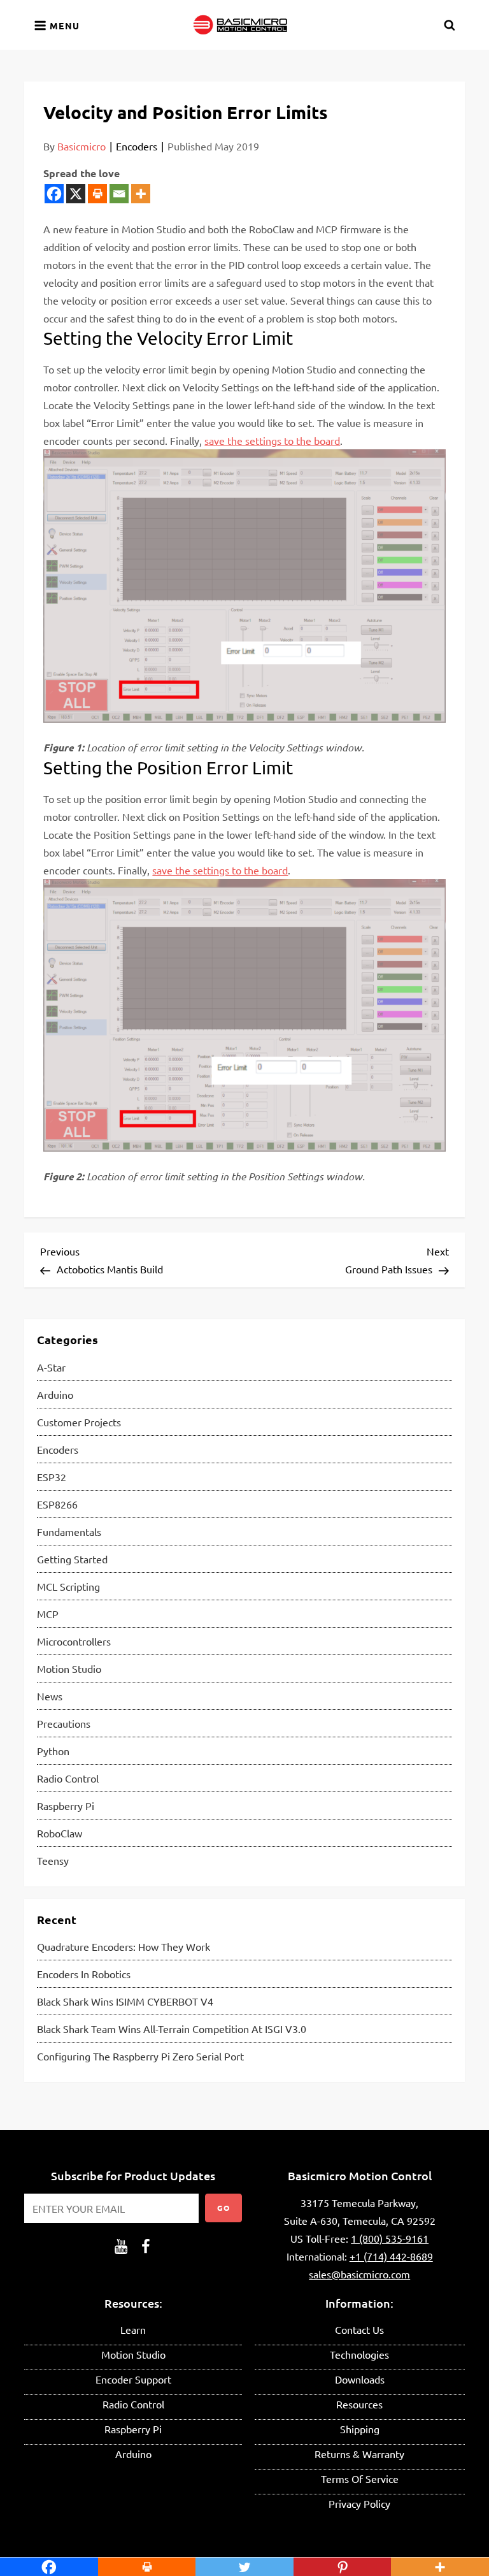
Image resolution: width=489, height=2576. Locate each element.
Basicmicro (81, 146)
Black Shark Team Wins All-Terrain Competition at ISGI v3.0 (172, 2029)
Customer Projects (79, 1422)
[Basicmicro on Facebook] (146, 2245)
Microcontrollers (74, 1641)
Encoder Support (133, 2379)
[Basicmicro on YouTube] (121, 2245)
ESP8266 (57, 1504)
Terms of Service (360, 2478)
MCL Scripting (68, 1586)
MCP (48, 1614)
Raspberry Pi (66, 1805)
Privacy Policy (359, 2503)
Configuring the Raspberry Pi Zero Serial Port (140, 2056)
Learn (133, 2329)
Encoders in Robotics (84, 1974)
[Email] (119, 194)
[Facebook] (54, 194)
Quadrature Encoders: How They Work (124, 1946)
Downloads (360, 2379)
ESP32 (52, 1477)
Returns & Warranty (359, 2454)
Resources (359, 2404)
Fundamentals (69, 1531)
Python (53, 1751)
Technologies (359, 2354)
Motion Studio (69, 1668)
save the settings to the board (272, 440)
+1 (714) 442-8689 (391, 2256)
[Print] (97, 194)
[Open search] (450, 25)
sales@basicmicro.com (359, 2274)
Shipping (360, 2429)
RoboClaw (60, 1833)
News (50, 1696)
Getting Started (72, 1559)
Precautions (64, 1723)
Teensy (53, 1860)
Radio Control (68, 1778)
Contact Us (359, 2329)
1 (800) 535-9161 (390, 2238)
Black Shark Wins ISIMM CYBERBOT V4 (125, 2001)
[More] (141, 194)
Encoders (137, 146)
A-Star (51, 1367)
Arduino (55, 1394)
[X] (76, 194)
